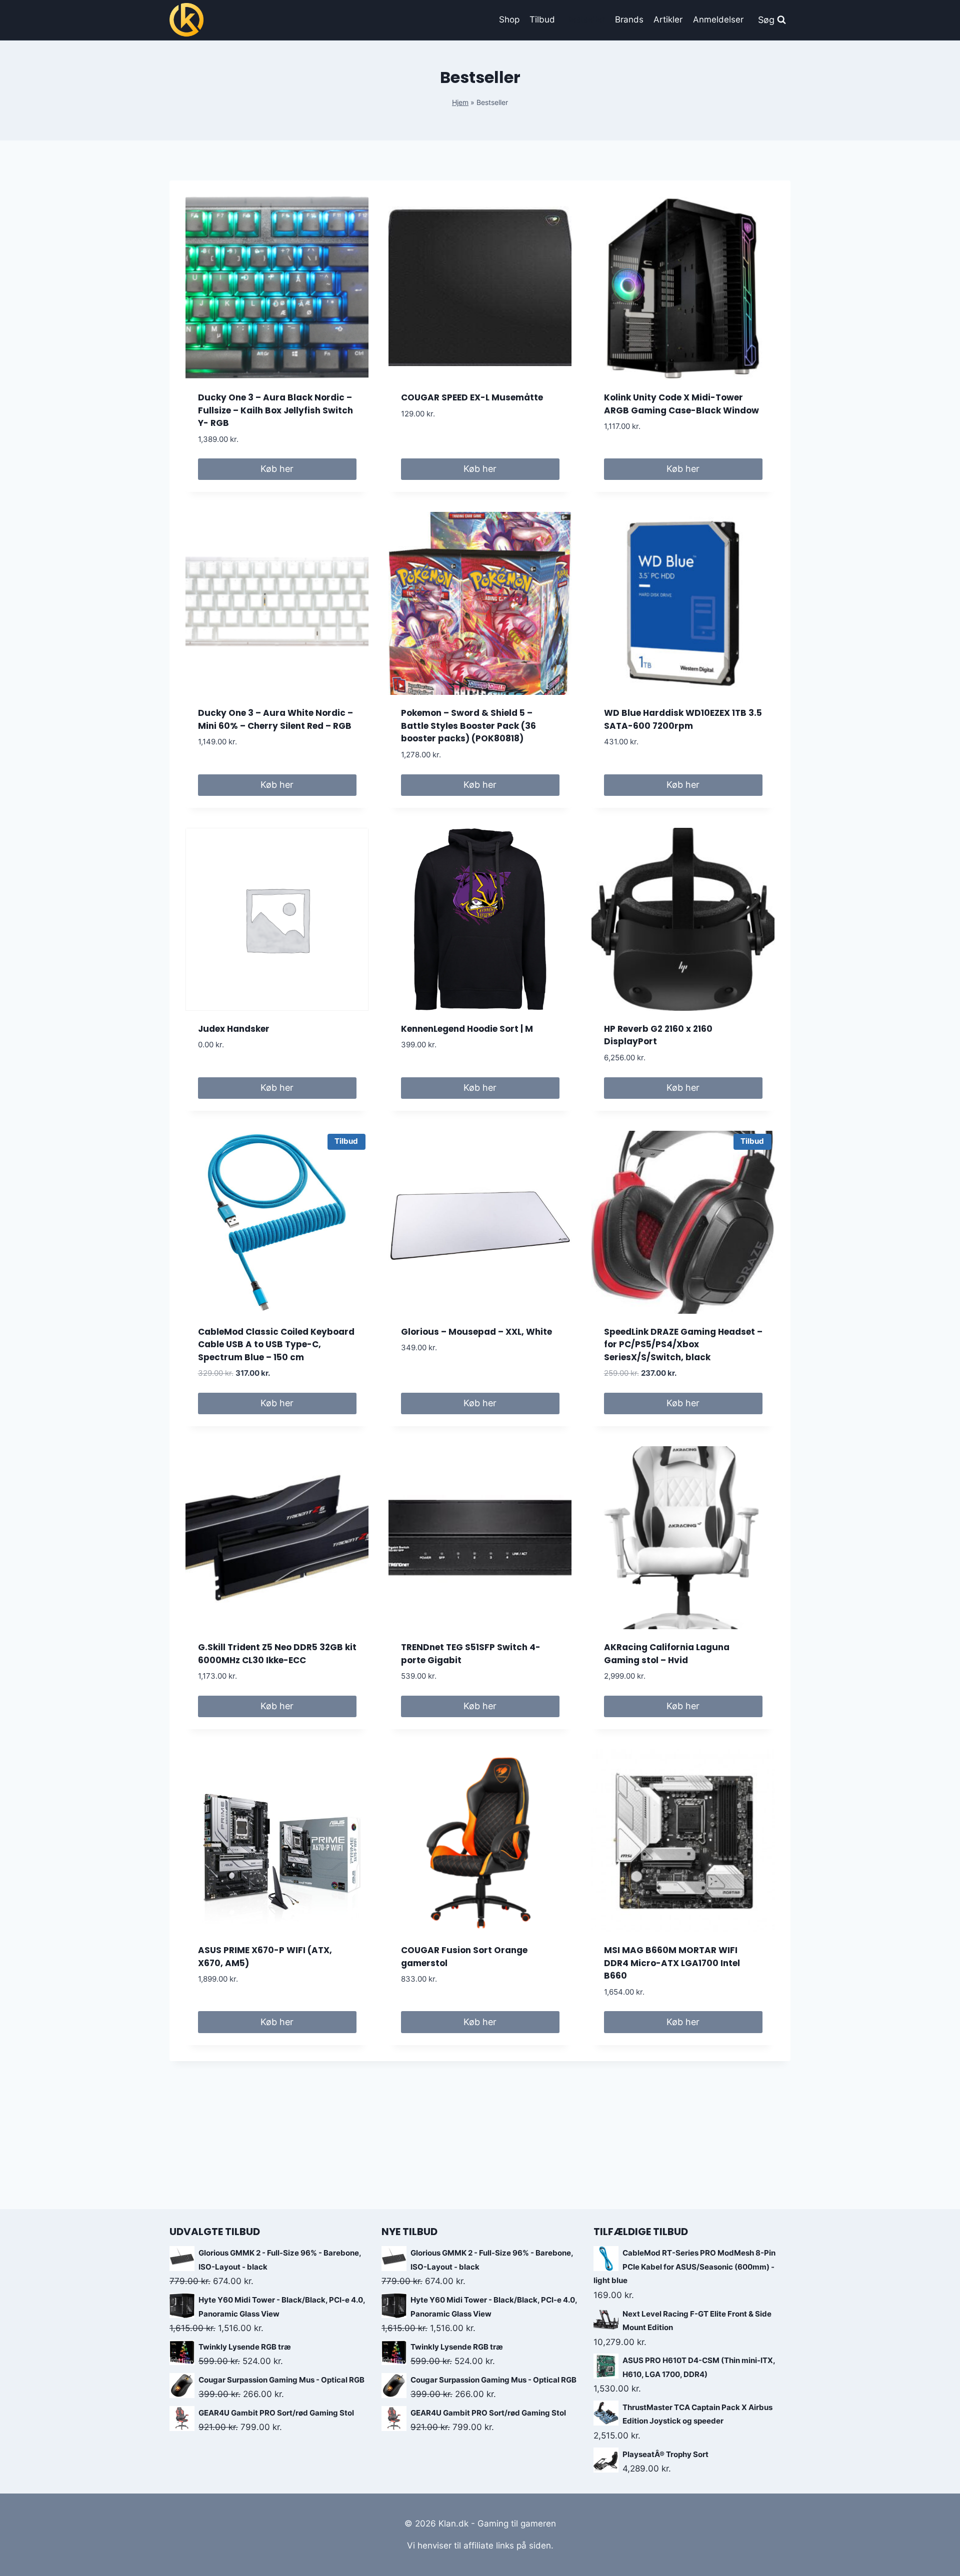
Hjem (460, 102)
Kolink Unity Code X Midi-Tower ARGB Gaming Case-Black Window (681, 404)
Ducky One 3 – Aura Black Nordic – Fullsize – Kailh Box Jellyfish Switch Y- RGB (275, 410)
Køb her (277, 469)
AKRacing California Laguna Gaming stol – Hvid (667, 1654)
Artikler (668, 19)
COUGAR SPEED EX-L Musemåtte (472, 397)
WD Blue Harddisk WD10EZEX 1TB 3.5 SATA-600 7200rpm (683, 719)
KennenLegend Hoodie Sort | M (467, 1029)
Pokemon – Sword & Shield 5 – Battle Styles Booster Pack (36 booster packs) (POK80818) (468, 726)
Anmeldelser (718, 19)
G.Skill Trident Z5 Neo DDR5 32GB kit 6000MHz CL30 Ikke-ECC (277, 1654)
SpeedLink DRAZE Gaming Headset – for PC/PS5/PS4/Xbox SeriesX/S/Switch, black (683, 1344)
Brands (629, 19)
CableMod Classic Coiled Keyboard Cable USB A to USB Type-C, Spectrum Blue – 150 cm (276, 1344)
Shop (509, 19)
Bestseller (585, 19)
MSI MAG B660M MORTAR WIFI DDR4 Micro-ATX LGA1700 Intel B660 (672, 1963)
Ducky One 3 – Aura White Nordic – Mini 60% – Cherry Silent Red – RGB (275, 719)
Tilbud (542, 19)
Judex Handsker (234, 1029)
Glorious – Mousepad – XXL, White (476, 1332)
